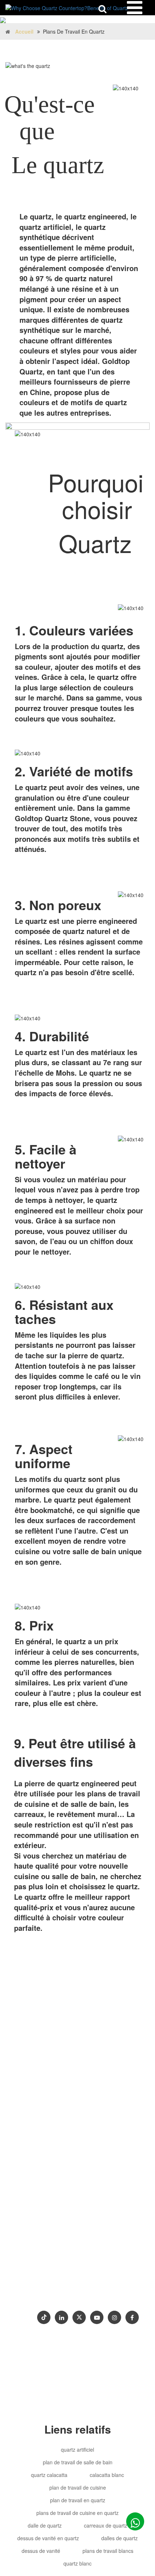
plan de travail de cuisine (78, 2487)
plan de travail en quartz (78, 2500)
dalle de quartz (45, 2525)
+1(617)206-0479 (95, 2239)
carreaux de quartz (106, 2525)
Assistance (87, 2282)
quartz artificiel (77, 2449)
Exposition (81, 2294)
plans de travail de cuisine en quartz (77, 2513)
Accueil (24, 31)
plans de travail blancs (108, 2551)
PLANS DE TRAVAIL (100, 2270)
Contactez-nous (40, 2294)
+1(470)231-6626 (46, 2239)
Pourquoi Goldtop (42, 2282)
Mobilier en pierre (39, 2253)
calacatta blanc (107, 2475)
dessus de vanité (41, 2551)
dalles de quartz (119, 2538)
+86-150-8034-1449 (48, 2224)
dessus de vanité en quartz (48, 2538)
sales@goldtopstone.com (56, 2210)
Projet (116, 2282)
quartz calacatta (49, 2475)
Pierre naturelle (85, 2253)
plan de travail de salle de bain (78, 2462)
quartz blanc (77, 2563)
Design (56, 2270)
